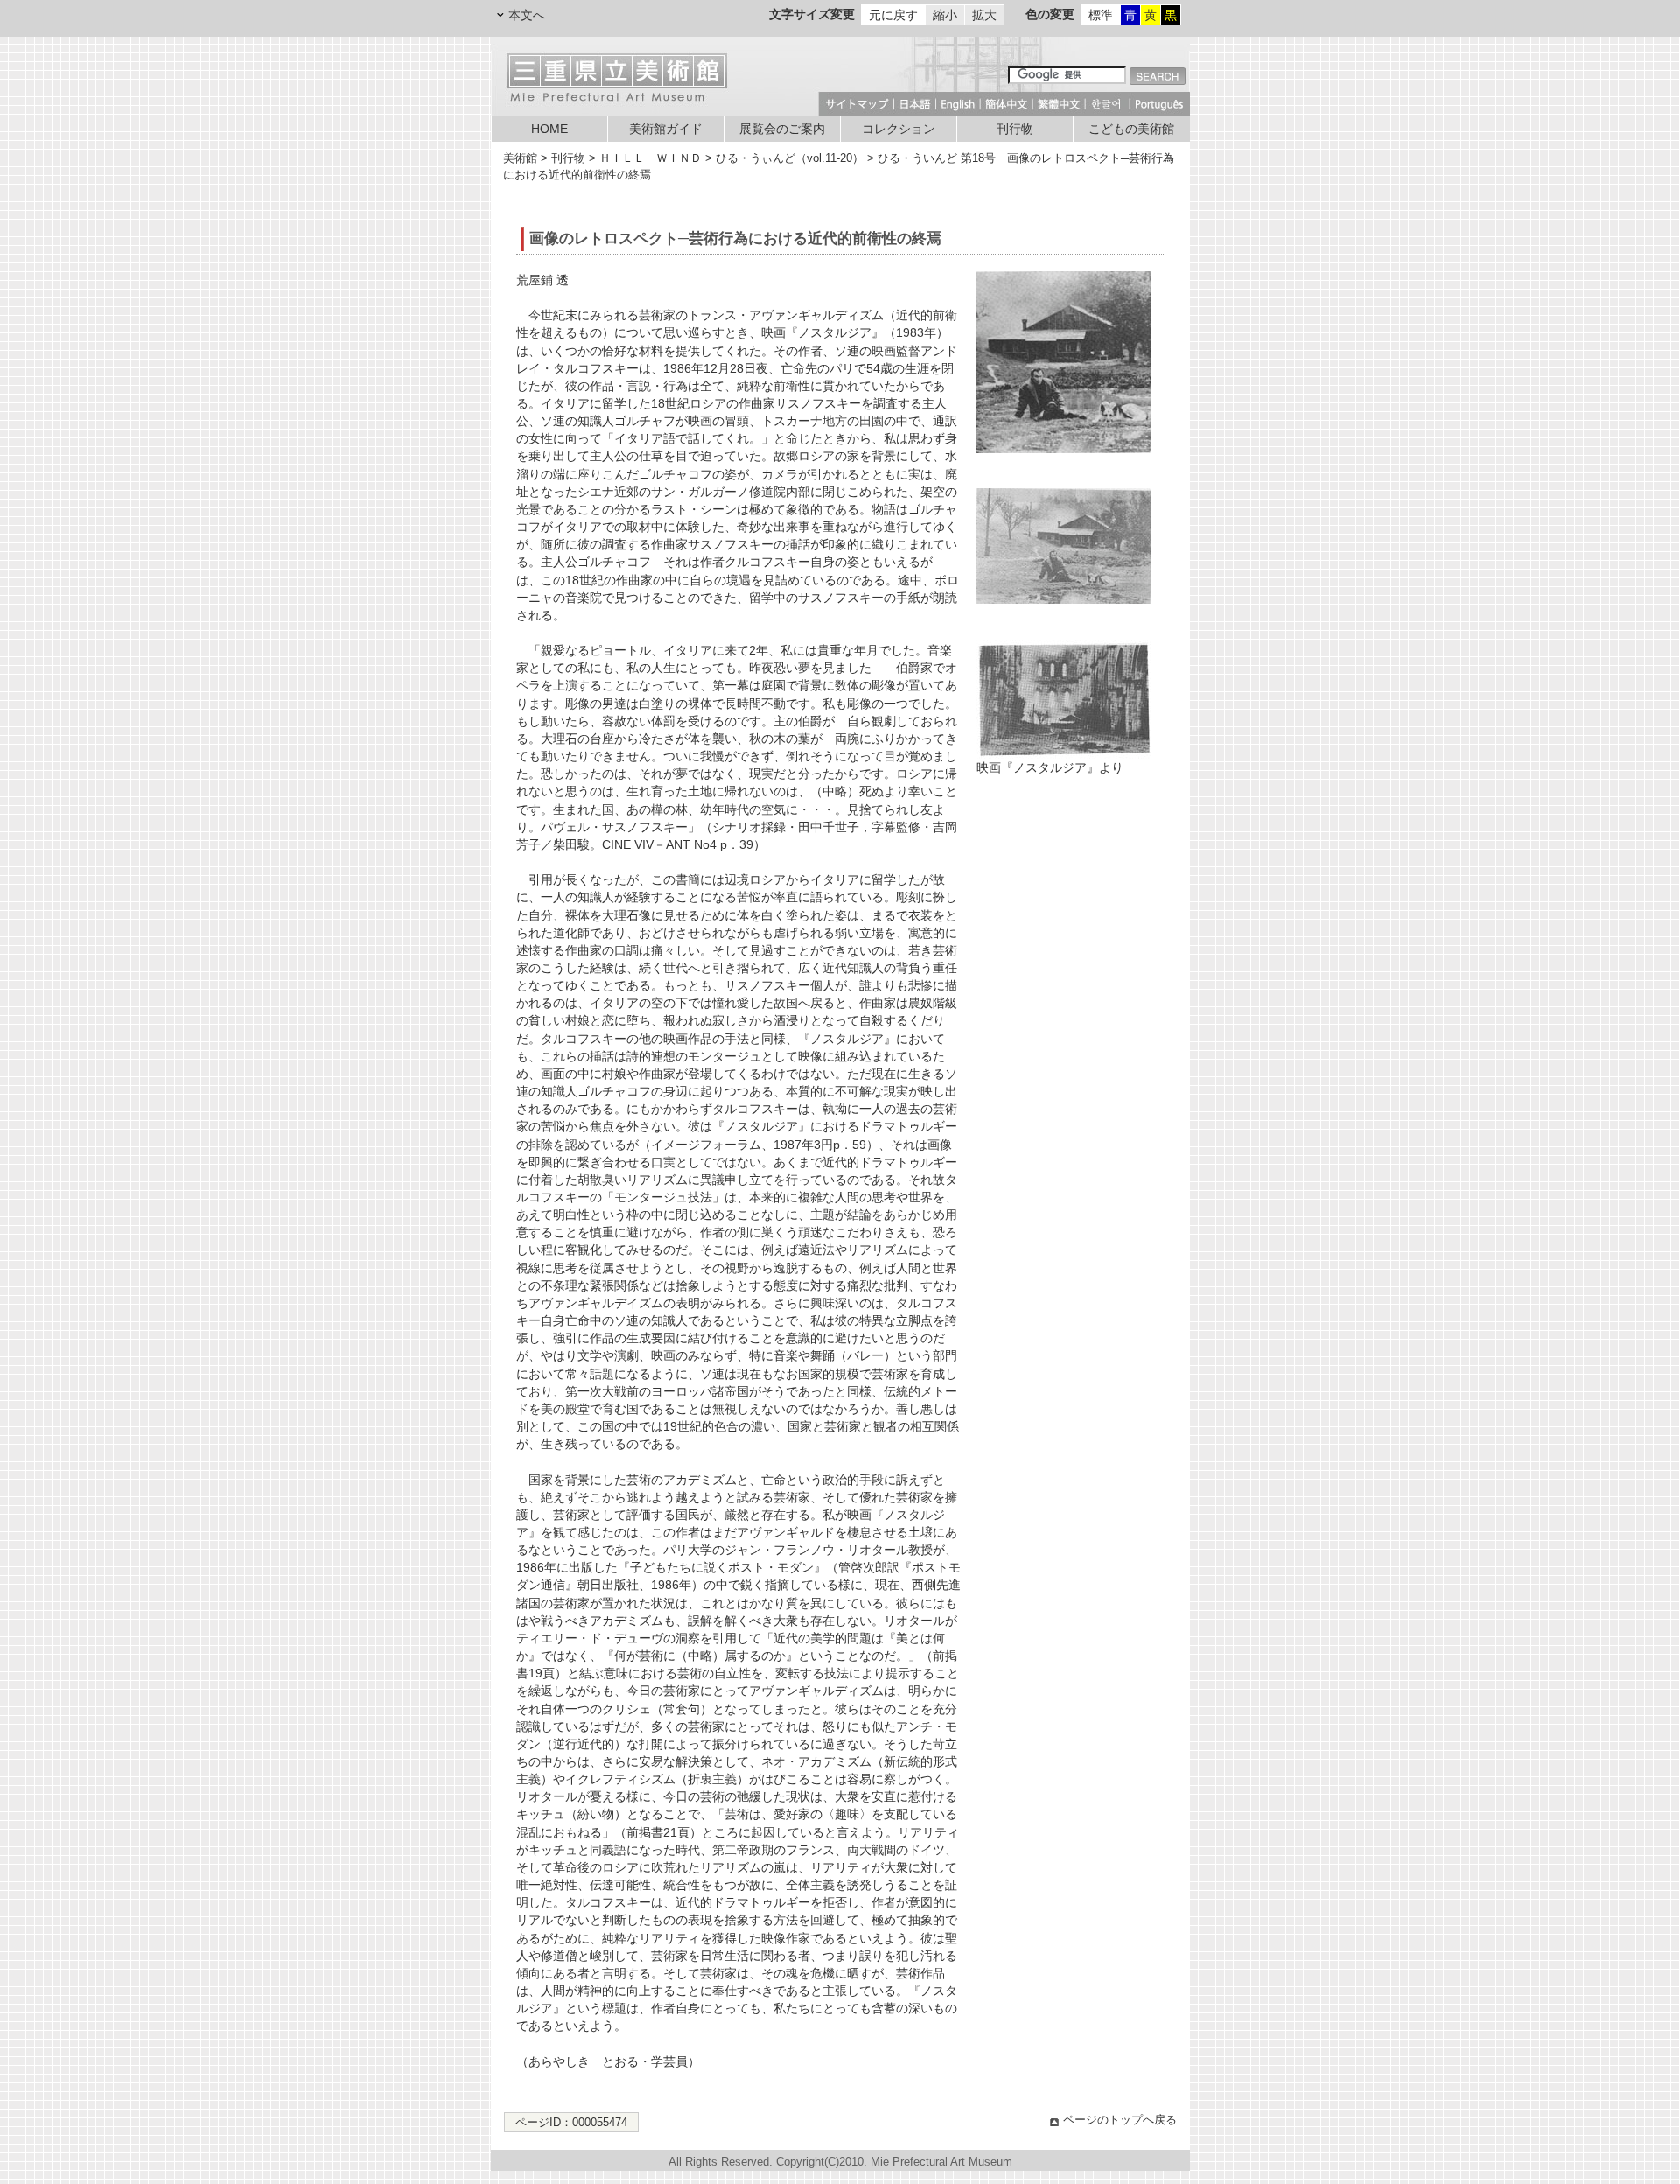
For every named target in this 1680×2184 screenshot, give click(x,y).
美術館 (520, 158)
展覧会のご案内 (782, 129)
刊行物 (1015, 129)
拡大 (984, 15)
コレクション (899, 129)
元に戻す (893, 15)
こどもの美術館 (1131, 129)
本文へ (527, 15)
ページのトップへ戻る (1120, 2120)
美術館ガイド (666, 129)
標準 (1101, 15)
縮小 (945, 15)
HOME (549, 129)
